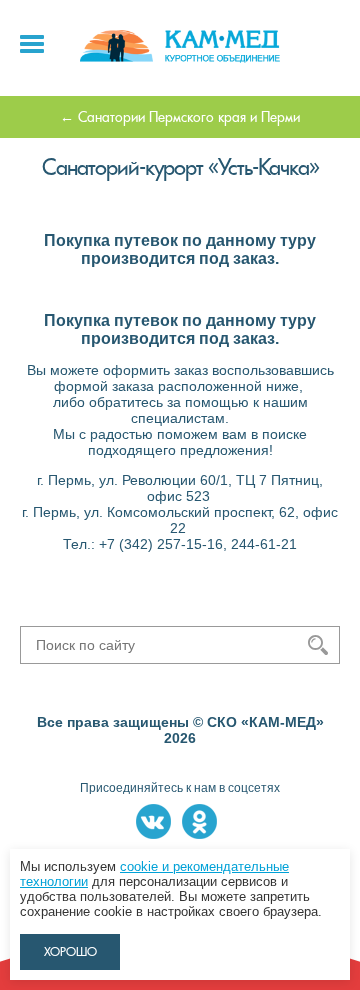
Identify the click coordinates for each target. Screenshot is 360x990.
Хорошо (70, 952)
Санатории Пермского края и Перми (189, 117)
